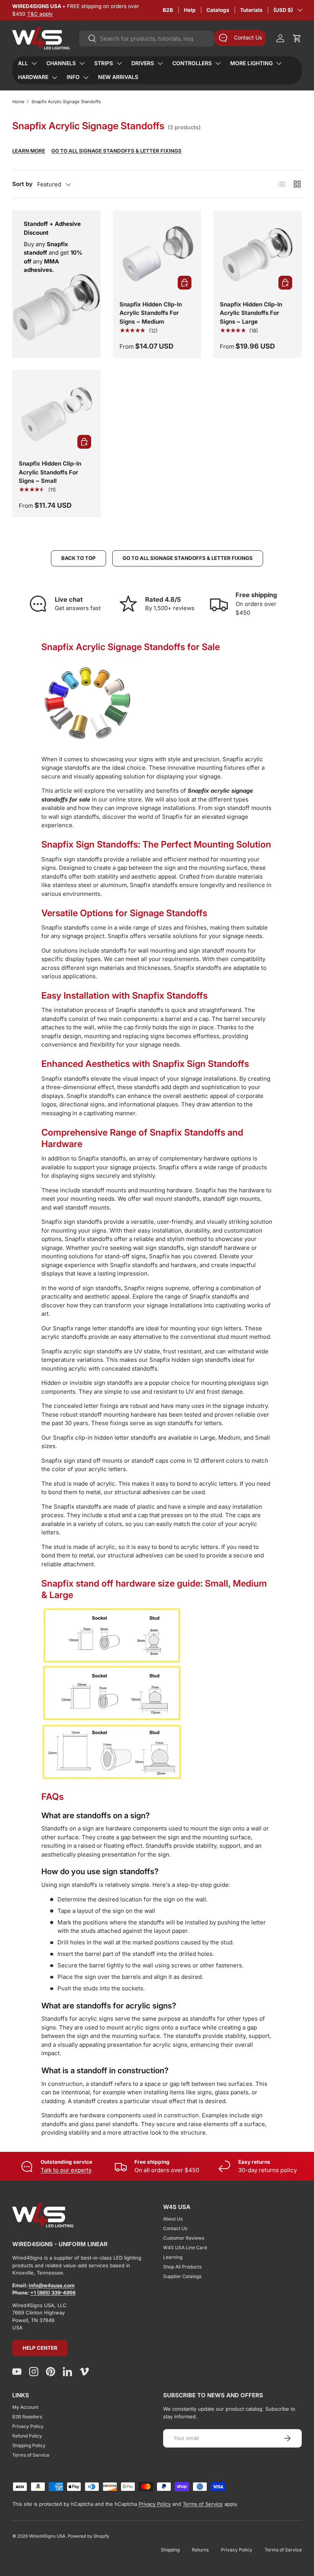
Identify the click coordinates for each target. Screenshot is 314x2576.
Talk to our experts (66, 2170)
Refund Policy (27, 2436)
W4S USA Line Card (185, 2248)
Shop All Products (182, 2267)
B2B (168, 10)
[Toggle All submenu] (34, 63)
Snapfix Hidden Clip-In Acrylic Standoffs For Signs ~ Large (251, 313)
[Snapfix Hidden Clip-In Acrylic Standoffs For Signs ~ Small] (56, 414)
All (23, 63)
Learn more (29, 151)
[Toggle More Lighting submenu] (279, 63)
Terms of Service (31, 2455)
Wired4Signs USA (47, 2536)
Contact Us (175, 2228)
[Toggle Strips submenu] (119, 63)
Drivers (143, 63)
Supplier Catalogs (182, 2276)
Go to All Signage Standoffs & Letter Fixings (116, 151)
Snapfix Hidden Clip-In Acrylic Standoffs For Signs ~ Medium (151, 313)
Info (73, 77)
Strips (104, 63)
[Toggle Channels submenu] (82, 63)
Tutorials (251, 10)
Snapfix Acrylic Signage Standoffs (66, 102)
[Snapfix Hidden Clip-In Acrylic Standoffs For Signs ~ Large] (258, 255)
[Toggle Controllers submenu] (218, 63)
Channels (61, 63)
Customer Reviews (184, 2238)
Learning (173, 2257)
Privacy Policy (28, 2426)
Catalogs (218, 10)
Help (190, 10)
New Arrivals (118, 77)
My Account (25, 2407)
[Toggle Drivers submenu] (160, 63)
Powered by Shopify (88, 2536)
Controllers (192, 63)
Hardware (33, 77)
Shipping (170, 2550)
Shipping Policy (29, 2445)
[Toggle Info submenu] (86, 77)
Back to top (78, 558)
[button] (297, 38)
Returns (200, 2550)
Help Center (40, 2348)
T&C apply (40, 14)
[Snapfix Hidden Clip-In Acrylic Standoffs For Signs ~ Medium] (157, 255)
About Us (173, 2219)
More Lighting (251, 63)
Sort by (22, 184)
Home (18, 102)
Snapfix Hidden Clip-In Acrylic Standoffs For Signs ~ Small (50, 472)
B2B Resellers (27, 2417)
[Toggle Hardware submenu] (54, 77)
